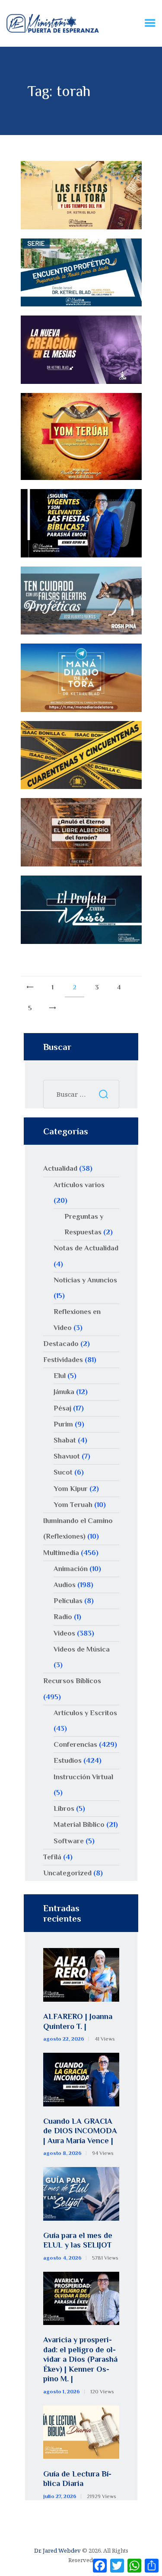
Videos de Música (82, 1649)
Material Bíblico (79, 1824)
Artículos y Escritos (85, 1713)
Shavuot (67, 1456)
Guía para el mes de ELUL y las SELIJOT (78, 2240)
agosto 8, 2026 (62, 2153)
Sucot (63, 1472)
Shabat (65, 1440)
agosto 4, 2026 (62, 2258)
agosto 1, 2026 (62, 2392)
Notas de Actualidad (86, 1248)
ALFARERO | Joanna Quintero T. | (78, 2021)
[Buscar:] (81, 1094)
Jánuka (64, 1392)
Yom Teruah (73, 1505)
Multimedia (61, 1553)
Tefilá (52, 1857)
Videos (64, 1633)
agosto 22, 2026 (64, 2039)
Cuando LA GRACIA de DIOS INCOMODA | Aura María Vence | (80, 2131)
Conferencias (75, 1744)
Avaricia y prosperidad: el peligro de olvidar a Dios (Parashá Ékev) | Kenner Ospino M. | (80, 2359)
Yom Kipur (71, 1489)
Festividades (63, 1360)
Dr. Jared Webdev (57, 2550)
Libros (64, 1808)
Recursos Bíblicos (72, 1681)
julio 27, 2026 (60, 2496)
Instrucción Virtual (83, 1777)
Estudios (68, 1760)
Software (69, 1841)
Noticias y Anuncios (85, 1280)
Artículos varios (79, 1185)
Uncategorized (67, 1873)
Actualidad (60, 1168)
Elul (60, 1376)
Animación (71, 1569)
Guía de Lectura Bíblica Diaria (77, 2479)
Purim (63, 1424)
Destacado (61, 1344)
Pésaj (62, 1408)
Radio (63, 1617)
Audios (65, 1585)
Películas (68, 1601)
